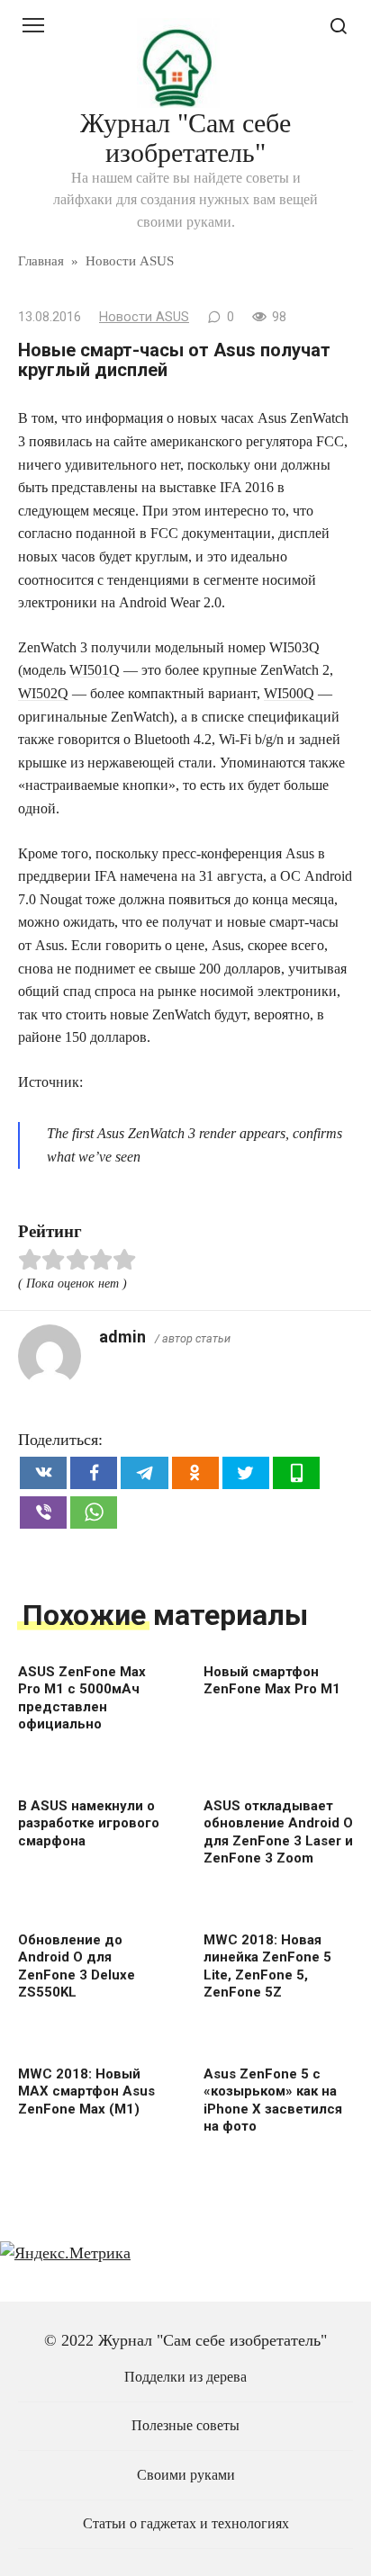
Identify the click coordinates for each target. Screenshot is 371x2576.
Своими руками (186, 2475)
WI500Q (289, 693)
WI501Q (95, 670)
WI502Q (43, 693)
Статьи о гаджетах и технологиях (186, 2524)
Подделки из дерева (185, 2377)
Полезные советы (185, 2426)
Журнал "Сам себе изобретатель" (185, 138)
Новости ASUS (144, 317)
